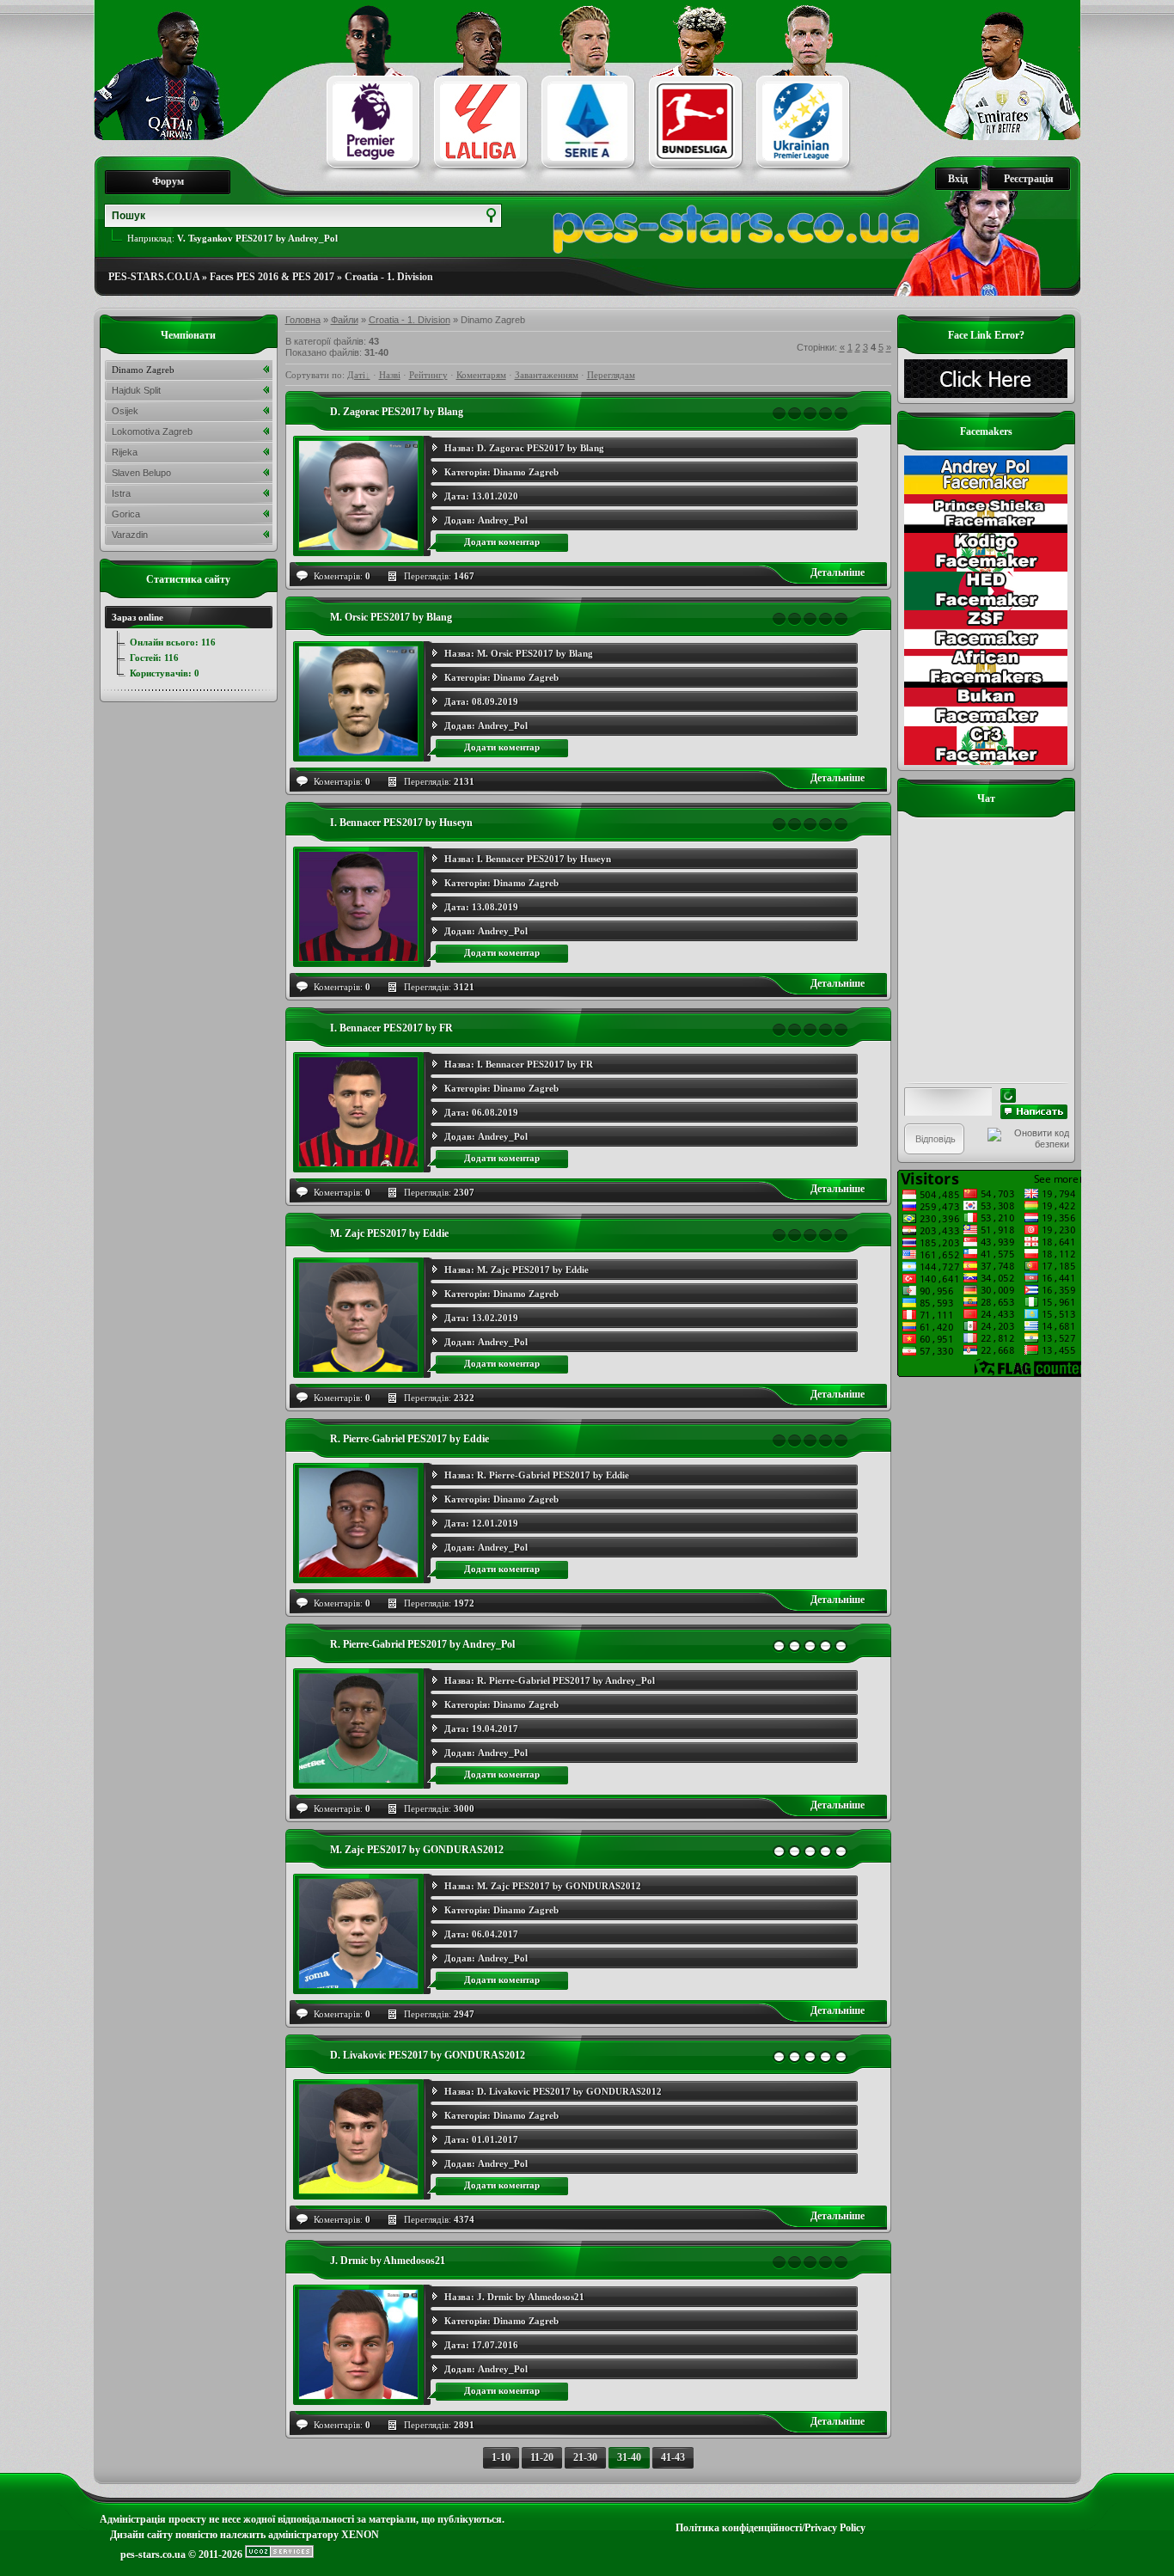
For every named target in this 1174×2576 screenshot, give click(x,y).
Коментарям (481, 375)
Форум (168, 181)
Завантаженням (547, 375)
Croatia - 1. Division (389, 277)
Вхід (958, 179)
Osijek (125, 411)
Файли (345, 320)
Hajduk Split (136, 390)
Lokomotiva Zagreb (152, 431)
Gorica (126, 514)
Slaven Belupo (141, 473)
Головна (303, 320)
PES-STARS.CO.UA (154, 277)
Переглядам (611, 375)
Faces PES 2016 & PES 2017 (272, 277)
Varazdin (130, 535)
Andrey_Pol (503, 520)
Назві (390, 375)
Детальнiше (838, 572)
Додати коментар (502, 542)
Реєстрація (1029, 179)
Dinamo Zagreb (526, 472)
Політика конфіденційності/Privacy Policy (770, 2528)
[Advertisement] (986, 1635)
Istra (121, 493)
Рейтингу (428, 375)
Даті (356, 375)
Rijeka (125, 452)
